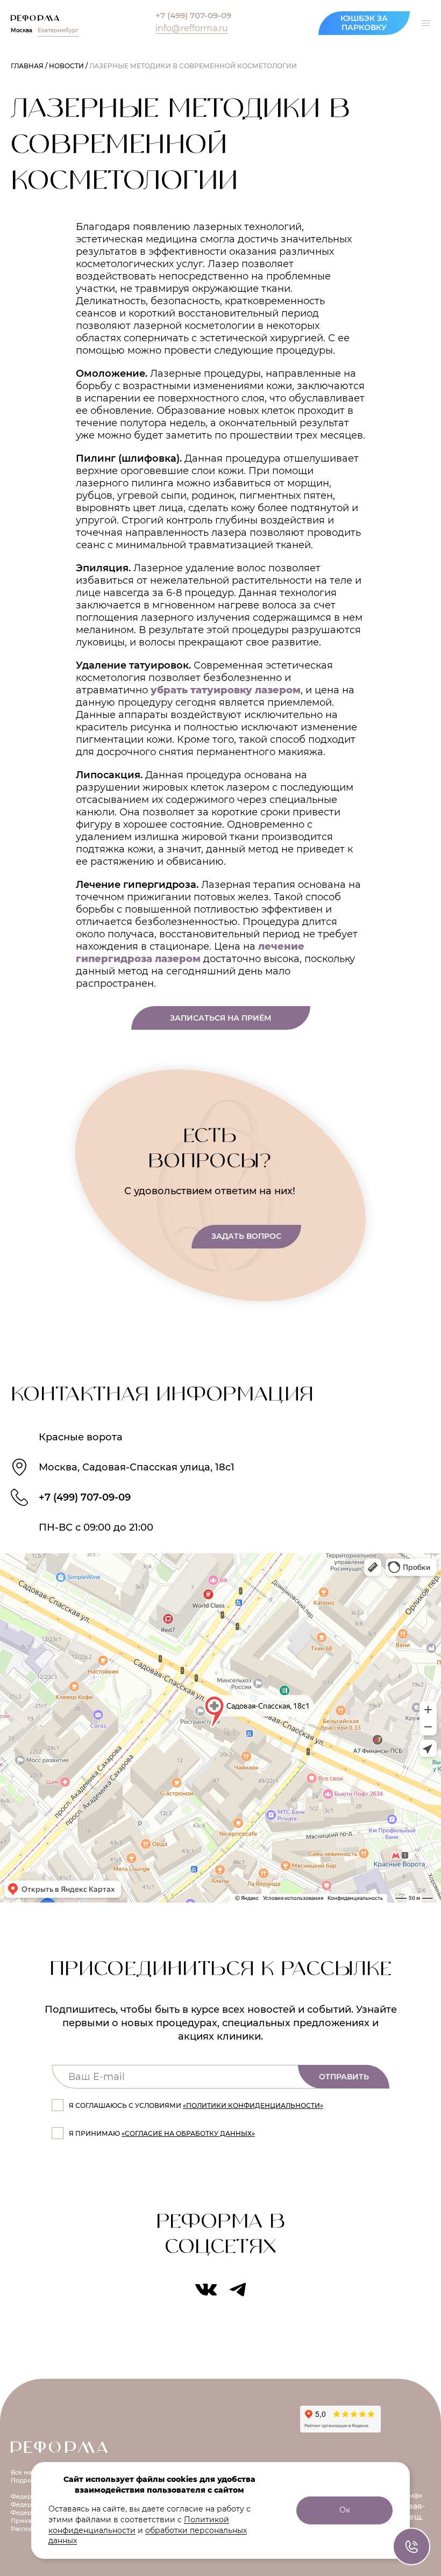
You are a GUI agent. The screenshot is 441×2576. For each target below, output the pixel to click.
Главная (27, 66)
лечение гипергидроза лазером (190, 953)
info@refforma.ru (192, 28)
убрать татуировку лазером (226, 690)
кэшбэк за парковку (364, 23)
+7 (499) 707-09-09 (193, 16)
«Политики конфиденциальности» (253, 2105)
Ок (345, 2510)
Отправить (344, 2077)
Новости (66, 66)
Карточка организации (347, 2450)
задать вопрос (246, 1236)
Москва (22, 31)
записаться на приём (220, 1018)
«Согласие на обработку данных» (188, 2133)
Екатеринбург (58, 31)
